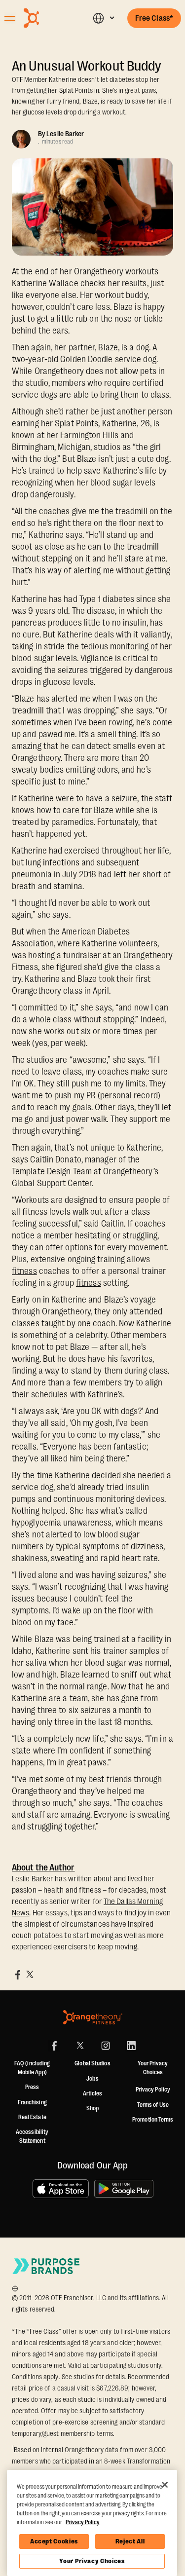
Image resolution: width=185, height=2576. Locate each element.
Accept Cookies (54, 2541)
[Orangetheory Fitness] (93, 2017)
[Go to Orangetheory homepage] (48, 18)
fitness (24, 1271)
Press (32, 2087)
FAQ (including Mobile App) (32, 2068)
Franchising (32, 2102)
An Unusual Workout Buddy (87, 66)
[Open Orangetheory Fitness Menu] (10, 18)
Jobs (92, 2079)
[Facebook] (54, 2046)
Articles (93, 2093)
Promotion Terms (153, 2120)
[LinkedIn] (131, 2046)
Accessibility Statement (32, 2136)
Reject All (130, 2541)
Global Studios (92, 2063)
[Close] (165, 2485)
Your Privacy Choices (92, 2561)
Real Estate (32, 2117)
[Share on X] (30, 1975)
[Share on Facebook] (18, 1975)
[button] (103, 18)
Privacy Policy (153, 2090)
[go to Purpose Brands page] (46, 2266)
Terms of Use (153, 2105)
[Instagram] (106, 2046)
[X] (80, 2046)
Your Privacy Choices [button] (153, 2068)
